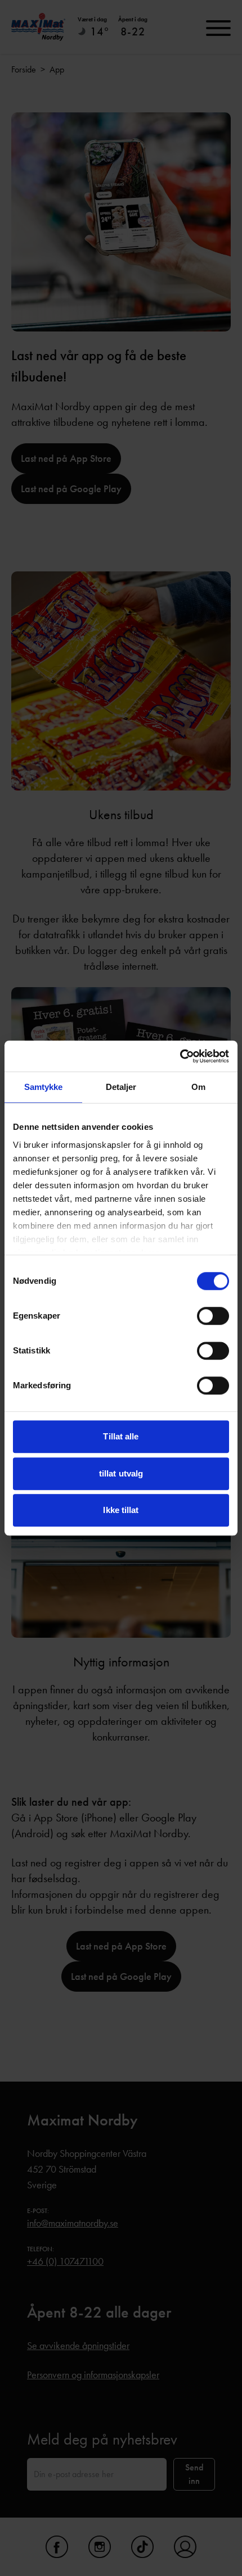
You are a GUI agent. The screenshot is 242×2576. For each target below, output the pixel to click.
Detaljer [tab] (121, 1087)
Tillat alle (121, 1436)
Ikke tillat (121, 1510)
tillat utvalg (121, 1473)
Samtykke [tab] (44, 1087)
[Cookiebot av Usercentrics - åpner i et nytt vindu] (180, 1056)
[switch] (213, 1316)
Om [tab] (198, 1087)
